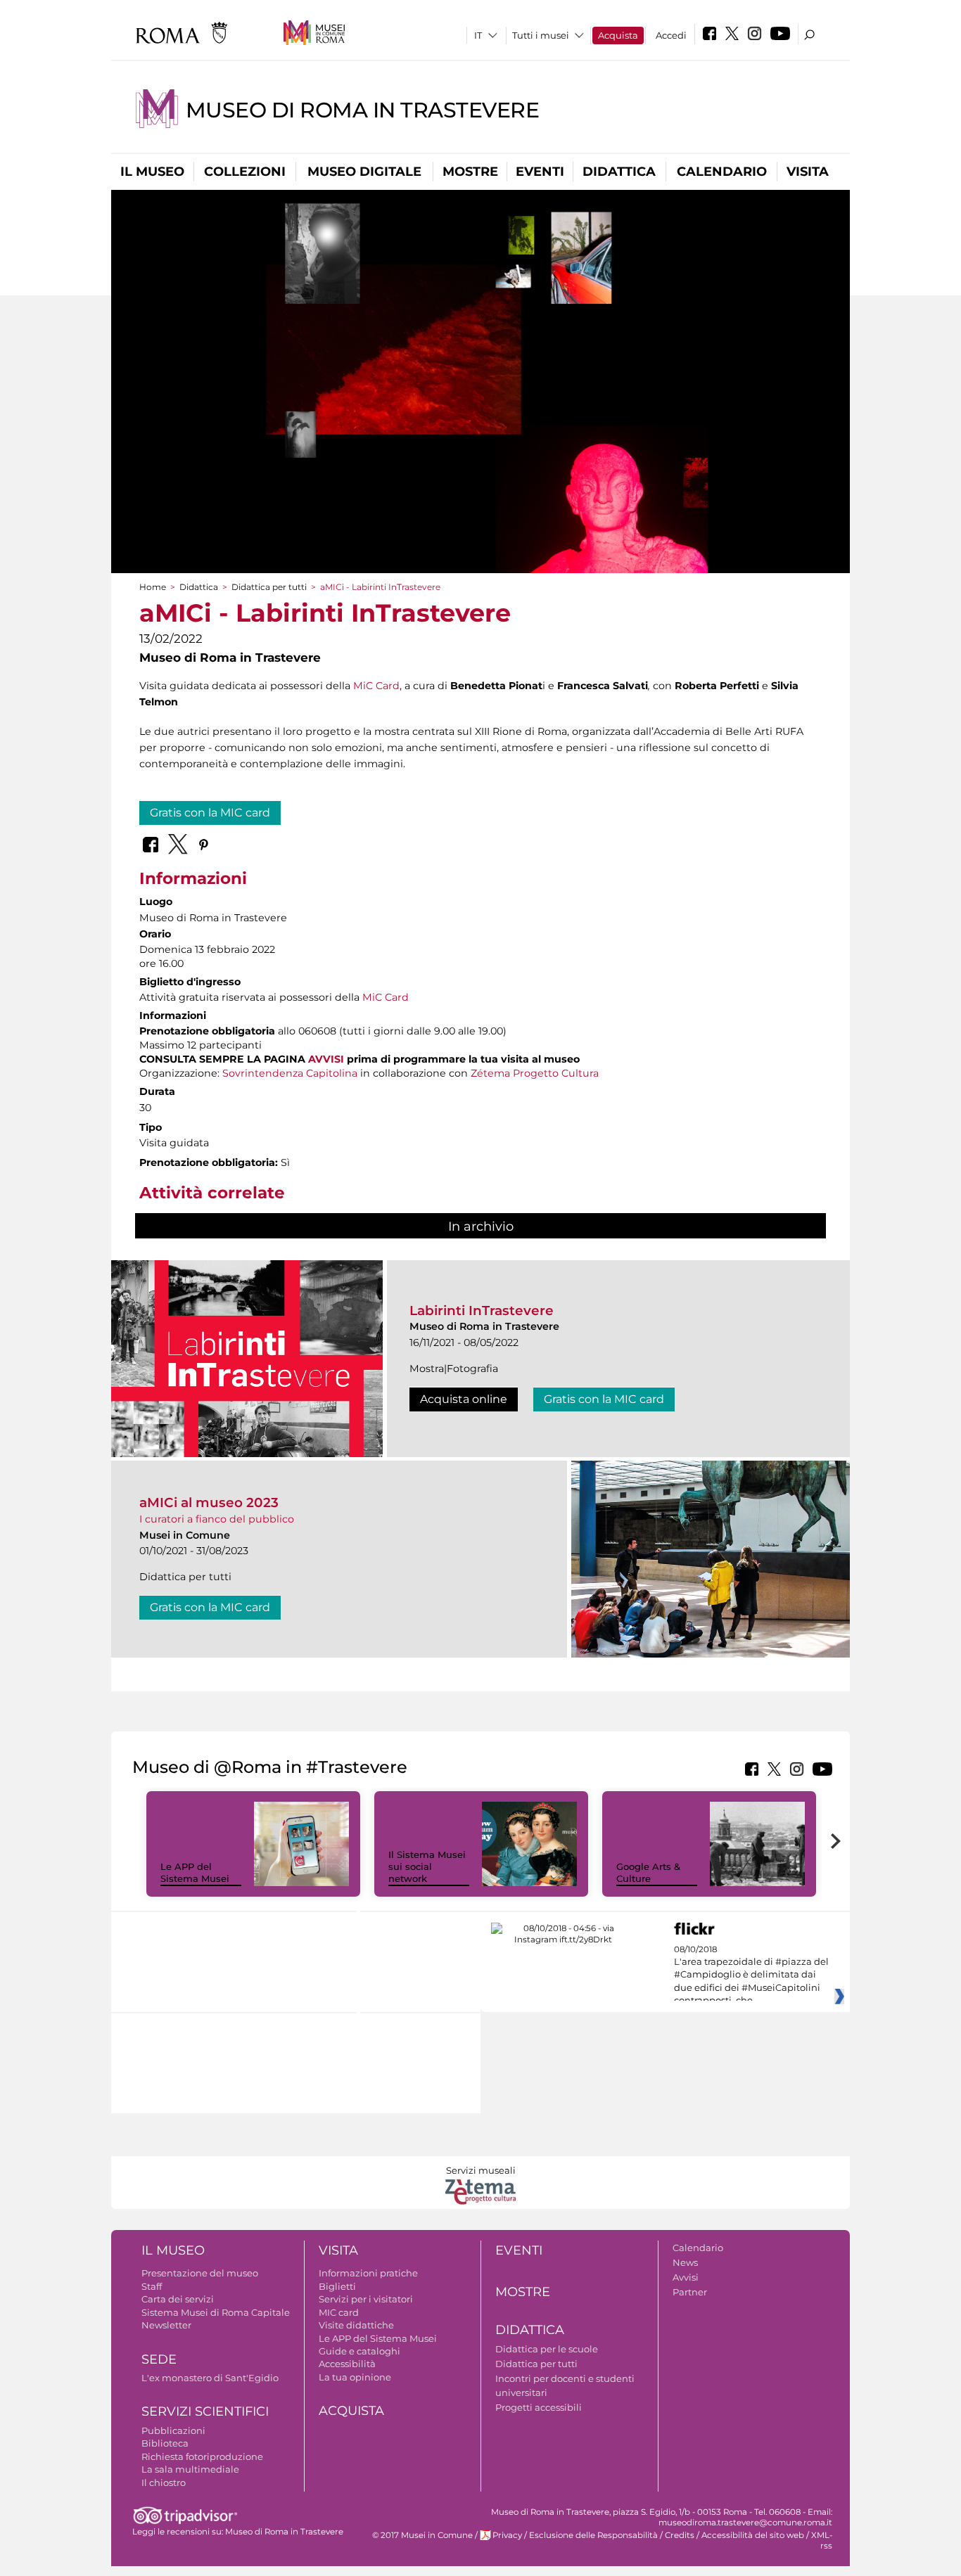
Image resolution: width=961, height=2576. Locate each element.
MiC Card (376, 686)
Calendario (722, 172)
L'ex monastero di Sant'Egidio (210, 2378)
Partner (690, 2292)
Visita (808, 172)
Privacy (507, 2535)
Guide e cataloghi (359, 2351)
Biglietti (337, 2286)
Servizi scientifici (205, 2411)
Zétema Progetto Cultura (535, 1073)
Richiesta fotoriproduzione (202, 2456)
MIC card (339, 2312)
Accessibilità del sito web (753, 2535)
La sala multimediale (190, 2469)
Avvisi (686, 2277)
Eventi (540, 172)
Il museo (152, 172)
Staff (152, 2286)
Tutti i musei (541, 35)
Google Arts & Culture (648, 1872)
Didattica (619, 172)
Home (153, 587)
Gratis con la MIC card (210, 813)
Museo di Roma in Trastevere (362, 110)
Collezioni (245, 172)
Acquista (618, 35)
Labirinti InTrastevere (482, 1311)
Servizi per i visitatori (366, 2299)
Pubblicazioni (173, 2430)
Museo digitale (364, 172)
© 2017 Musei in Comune (422, 2535)
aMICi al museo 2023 (209, 1502)
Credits (680, 2535)
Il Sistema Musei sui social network (427, 1866)
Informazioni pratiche (368, 2273)
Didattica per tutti (269, 587)
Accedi (671, 35)
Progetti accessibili (539, 2407)
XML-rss (822, 2540)
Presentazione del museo (200, 2273)
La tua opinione (355, 2377)
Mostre (470, 172)
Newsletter (166, 2325)
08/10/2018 (751, 1975)
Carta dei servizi (178, 2299)
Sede (159, 2359)
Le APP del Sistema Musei (195, 1872)
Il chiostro (164, 2482)
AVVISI (326, 1059)
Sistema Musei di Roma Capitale (216, 2312)
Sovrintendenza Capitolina (290, 1073)
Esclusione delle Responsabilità (593, 2535)
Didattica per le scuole (547, 2349)
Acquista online (464, 1399)
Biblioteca (165, 2443)
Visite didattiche (356, 2325)
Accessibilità (347, 2364)
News (685, 2262)
